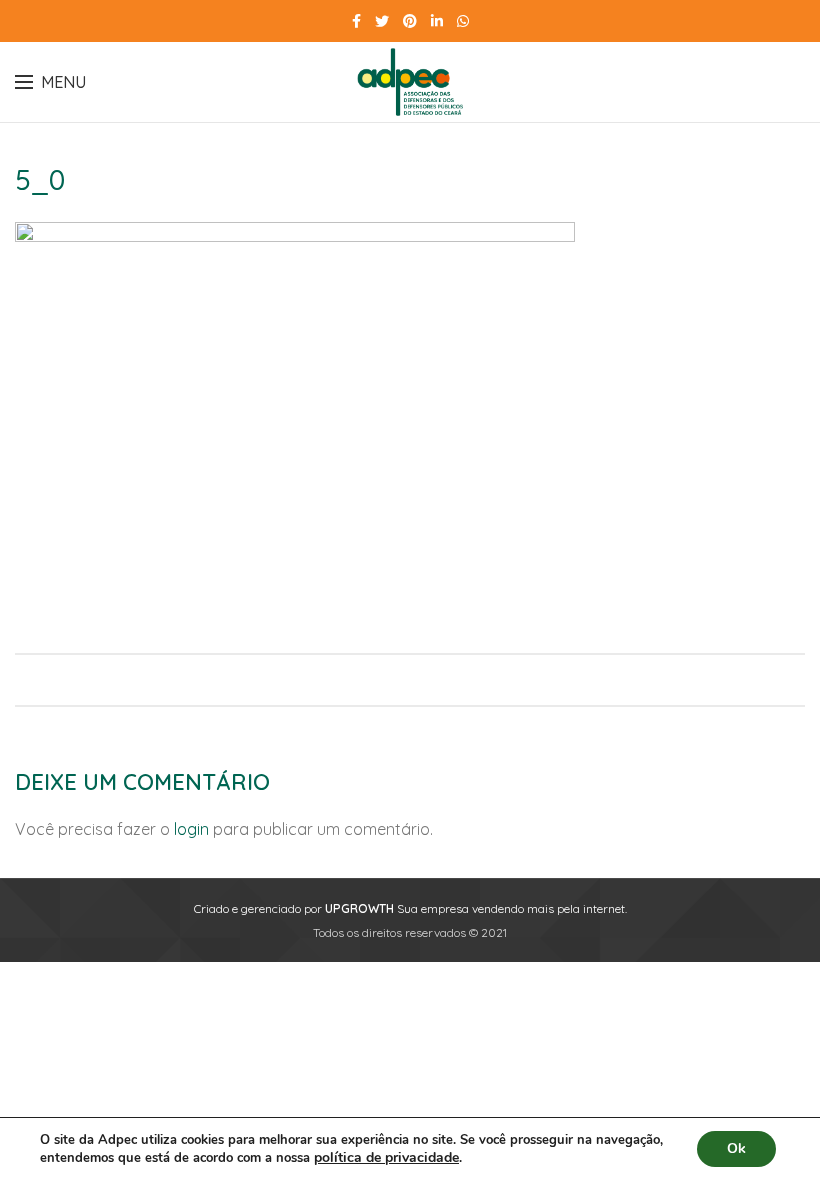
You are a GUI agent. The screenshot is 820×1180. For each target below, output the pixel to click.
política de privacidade (386, 1157)
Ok (736, 1148)
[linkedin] (437, 21)
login (191, 829)
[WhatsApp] (463, 21)
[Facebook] (356, 21)
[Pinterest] (410, 21)
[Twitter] (382, 21)
